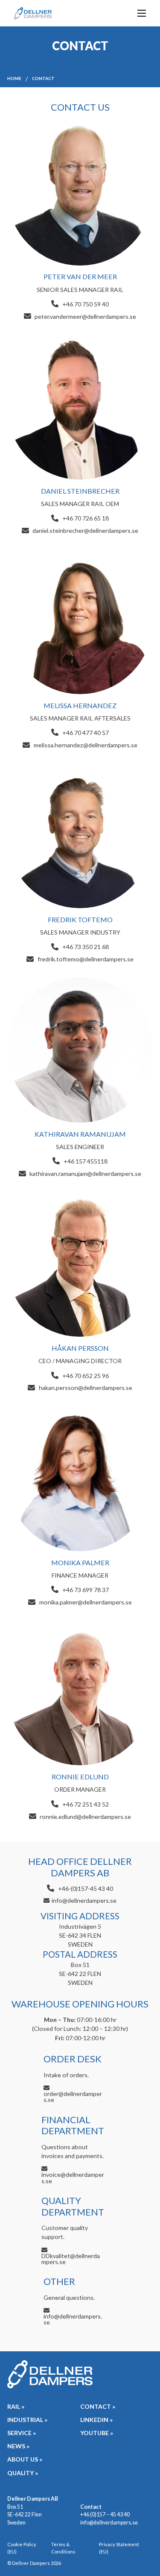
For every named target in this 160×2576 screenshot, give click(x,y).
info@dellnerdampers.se (109, 2523)
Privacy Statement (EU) (119, 2548)
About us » (25, 2459)
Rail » (16, 2406)
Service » (22, 2433)
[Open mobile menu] (142, 13)
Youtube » (97, 2433)
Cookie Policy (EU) (22, 2548)
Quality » (23, 2473)
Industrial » (27, 2420)
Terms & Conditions (63, 2548)
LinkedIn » (96, 2420)
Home (14, 78)
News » (18, 2446)
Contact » (98, 2406)
